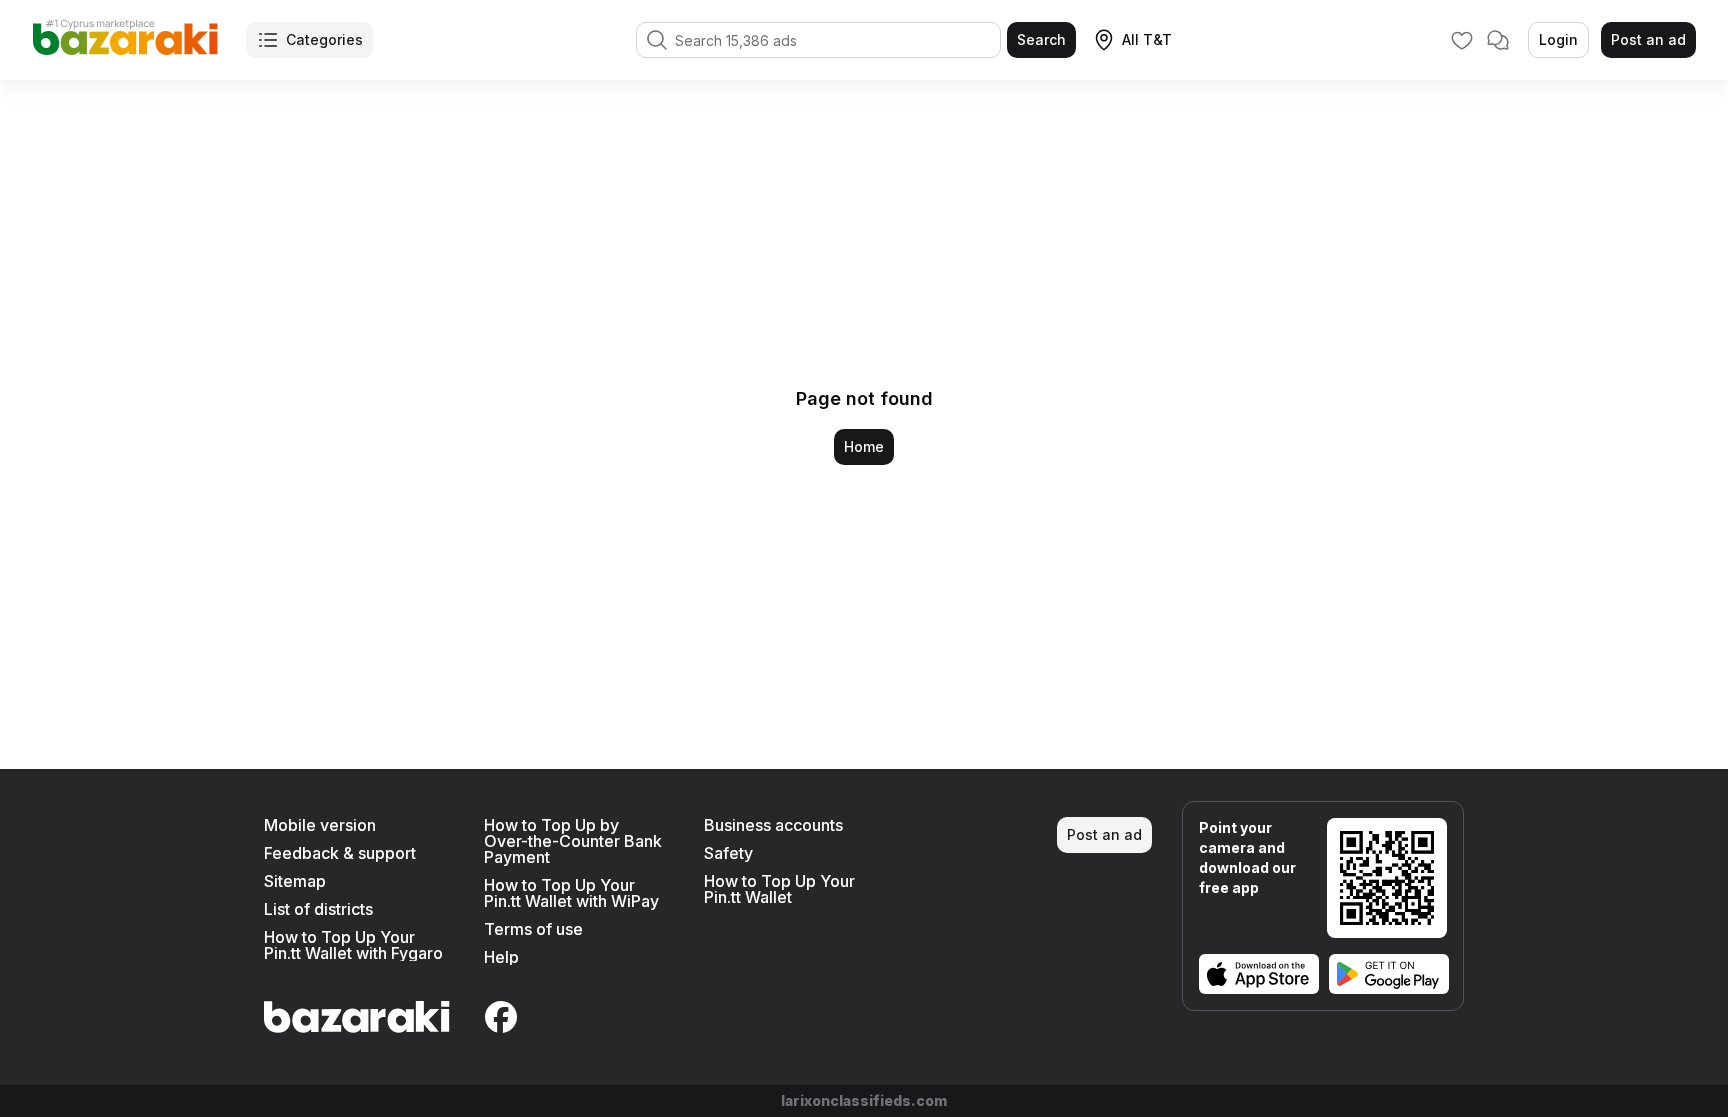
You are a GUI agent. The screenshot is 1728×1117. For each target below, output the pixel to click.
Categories (324, 39)
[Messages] (1498, 40)
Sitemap (295, 881)
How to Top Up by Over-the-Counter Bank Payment (573, 841)
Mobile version (320, 825)
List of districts (318, 909)
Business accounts (773, 825)
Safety (728, 853)
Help (501, 957)
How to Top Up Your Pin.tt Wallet (779, 889)
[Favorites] (1462, 40)
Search (1041, 39)
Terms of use (533, 929)
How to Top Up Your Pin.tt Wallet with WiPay (571, 893)
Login (1558, 39)
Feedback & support (340, 853)
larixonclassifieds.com (864, 1100)
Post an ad (1648, 39)
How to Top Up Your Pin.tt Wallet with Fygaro (353, 945)
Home (864, 446)
